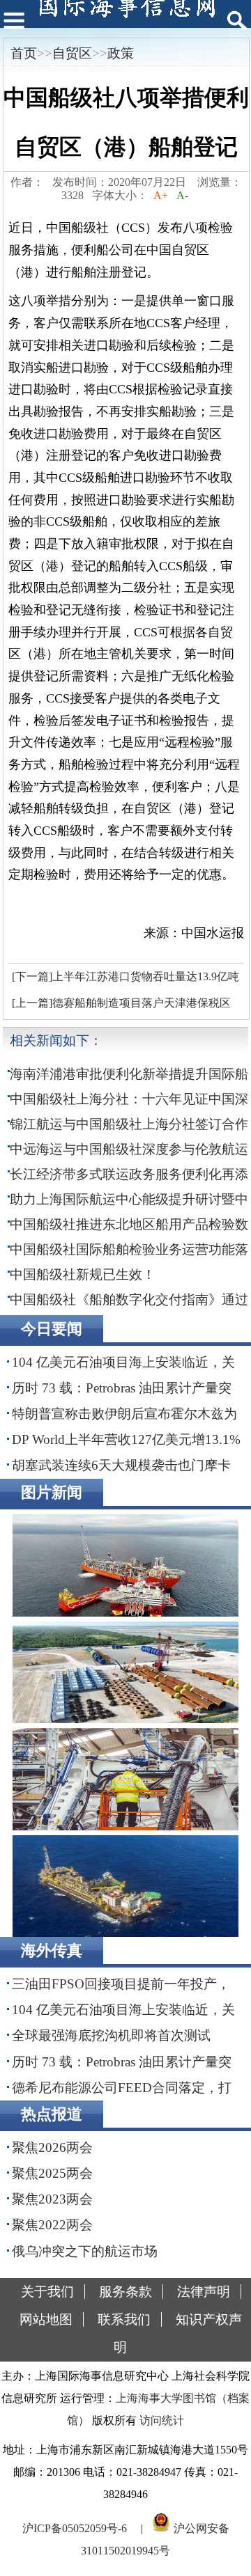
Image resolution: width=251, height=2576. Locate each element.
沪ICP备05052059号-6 (75, 2528)
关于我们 (47, 2292)
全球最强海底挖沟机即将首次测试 (111, 2035)
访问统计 (162, 2420)
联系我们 (124, 2319)
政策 (121, 53)
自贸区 (72, 53)
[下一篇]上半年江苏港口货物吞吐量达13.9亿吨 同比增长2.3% (124, 980)
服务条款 (125, 2292)
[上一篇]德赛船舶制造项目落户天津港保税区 (121, 1003)
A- (182, 195)
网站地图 (46, 2319)
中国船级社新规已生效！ (83, 1274)
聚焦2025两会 (52, 2173)
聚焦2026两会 (52, 2147)
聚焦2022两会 (52, 2225)
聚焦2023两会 (52, 2199)
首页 (24, 53)
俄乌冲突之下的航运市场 (85, 2251)
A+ (161, 195)
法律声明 (204, 2292)
